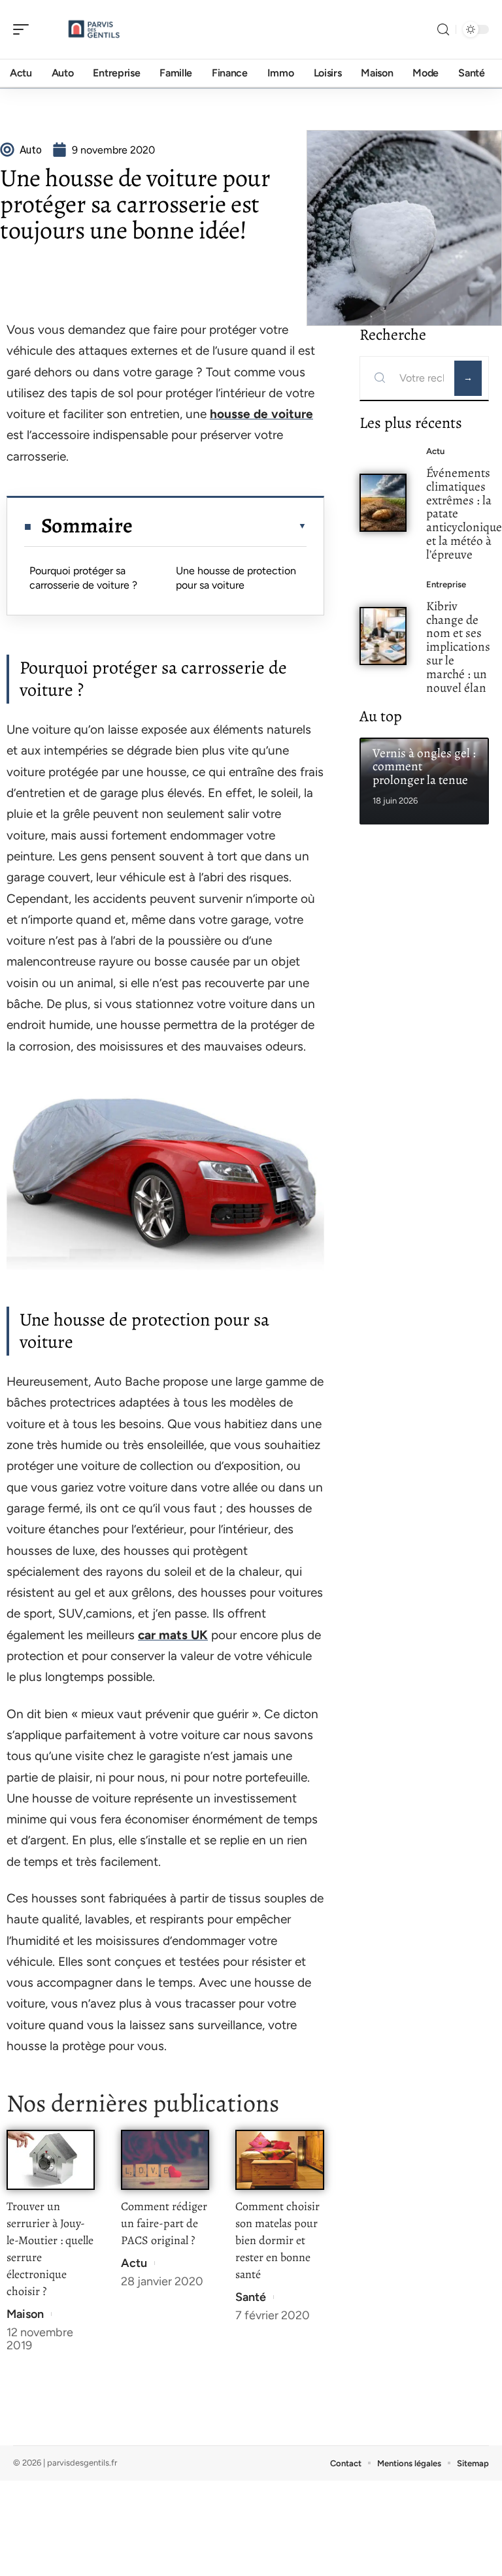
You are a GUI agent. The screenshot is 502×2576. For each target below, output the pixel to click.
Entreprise (446, 584)
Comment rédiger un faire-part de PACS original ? (164, 2223)
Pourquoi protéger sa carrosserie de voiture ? (83, 578)
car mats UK (173, 1635)
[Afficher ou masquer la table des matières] (219, 526)
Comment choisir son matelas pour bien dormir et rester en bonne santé (277, 2240)
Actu (134, 2263)
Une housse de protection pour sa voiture (236, 578)
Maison (25, 2314)
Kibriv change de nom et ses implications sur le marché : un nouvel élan (458, 647)
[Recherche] (443, 30)
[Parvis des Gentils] (94, 29)
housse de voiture (261, 414)
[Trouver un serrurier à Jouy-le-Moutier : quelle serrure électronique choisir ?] (51, 2160)
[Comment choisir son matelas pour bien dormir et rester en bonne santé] (279, 2160)
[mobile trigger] (24, 29)
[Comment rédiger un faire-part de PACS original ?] (165, 2160)
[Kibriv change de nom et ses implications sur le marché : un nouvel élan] (383, 636)
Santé (251, 2297)
